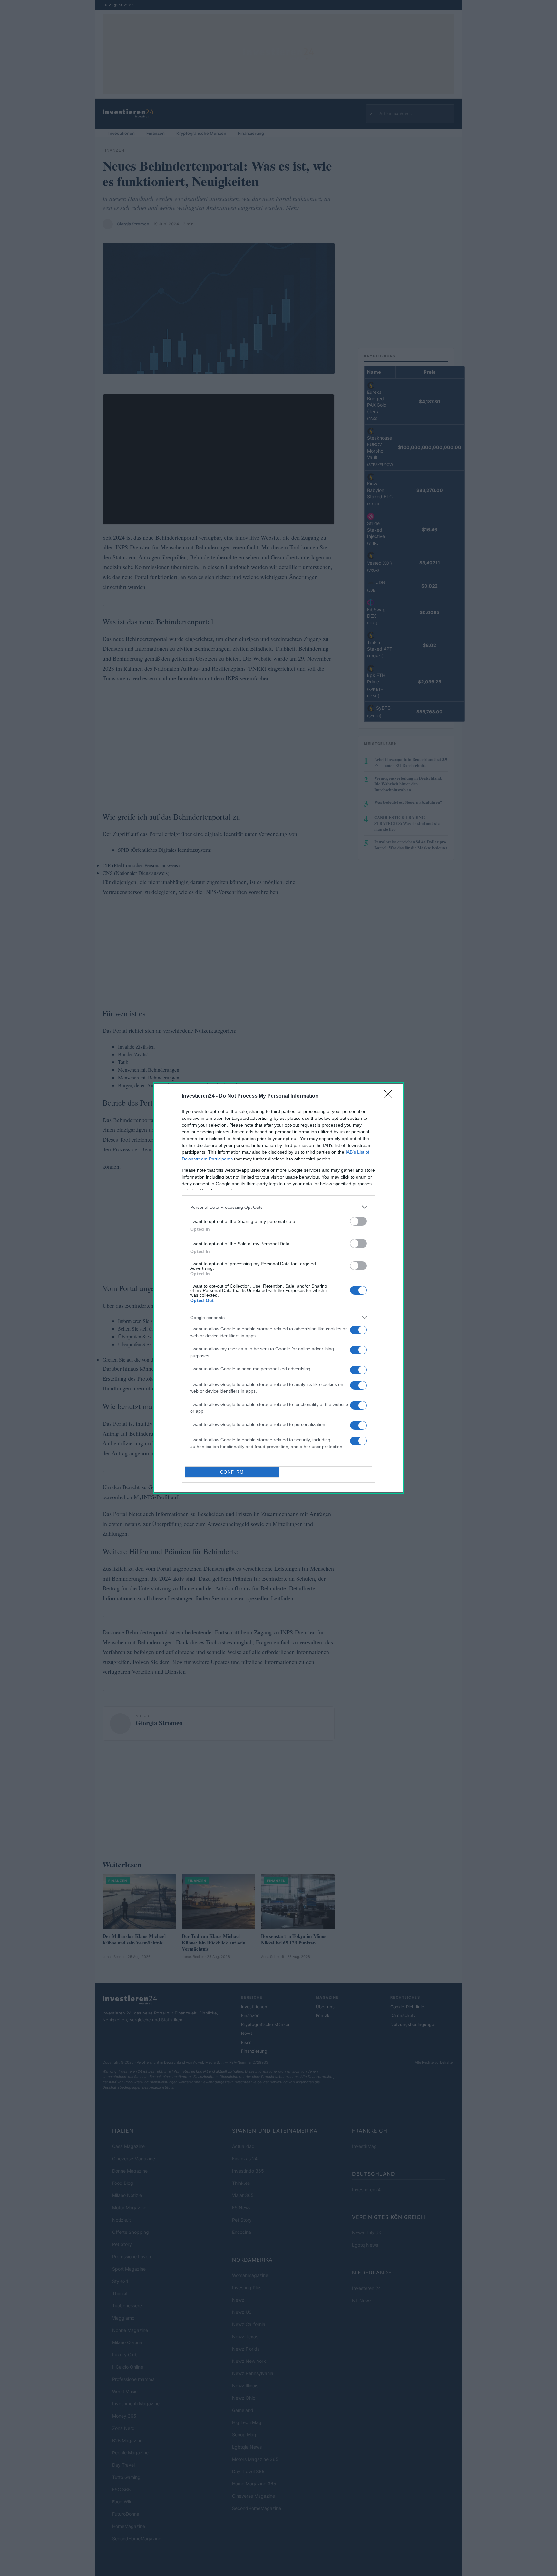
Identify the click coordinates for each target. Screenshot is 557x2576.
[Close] (390, 1096)
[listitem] (278, 1207)
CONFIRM (232, 1472)
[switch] (358, 1221)
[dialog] (278, 1288)
